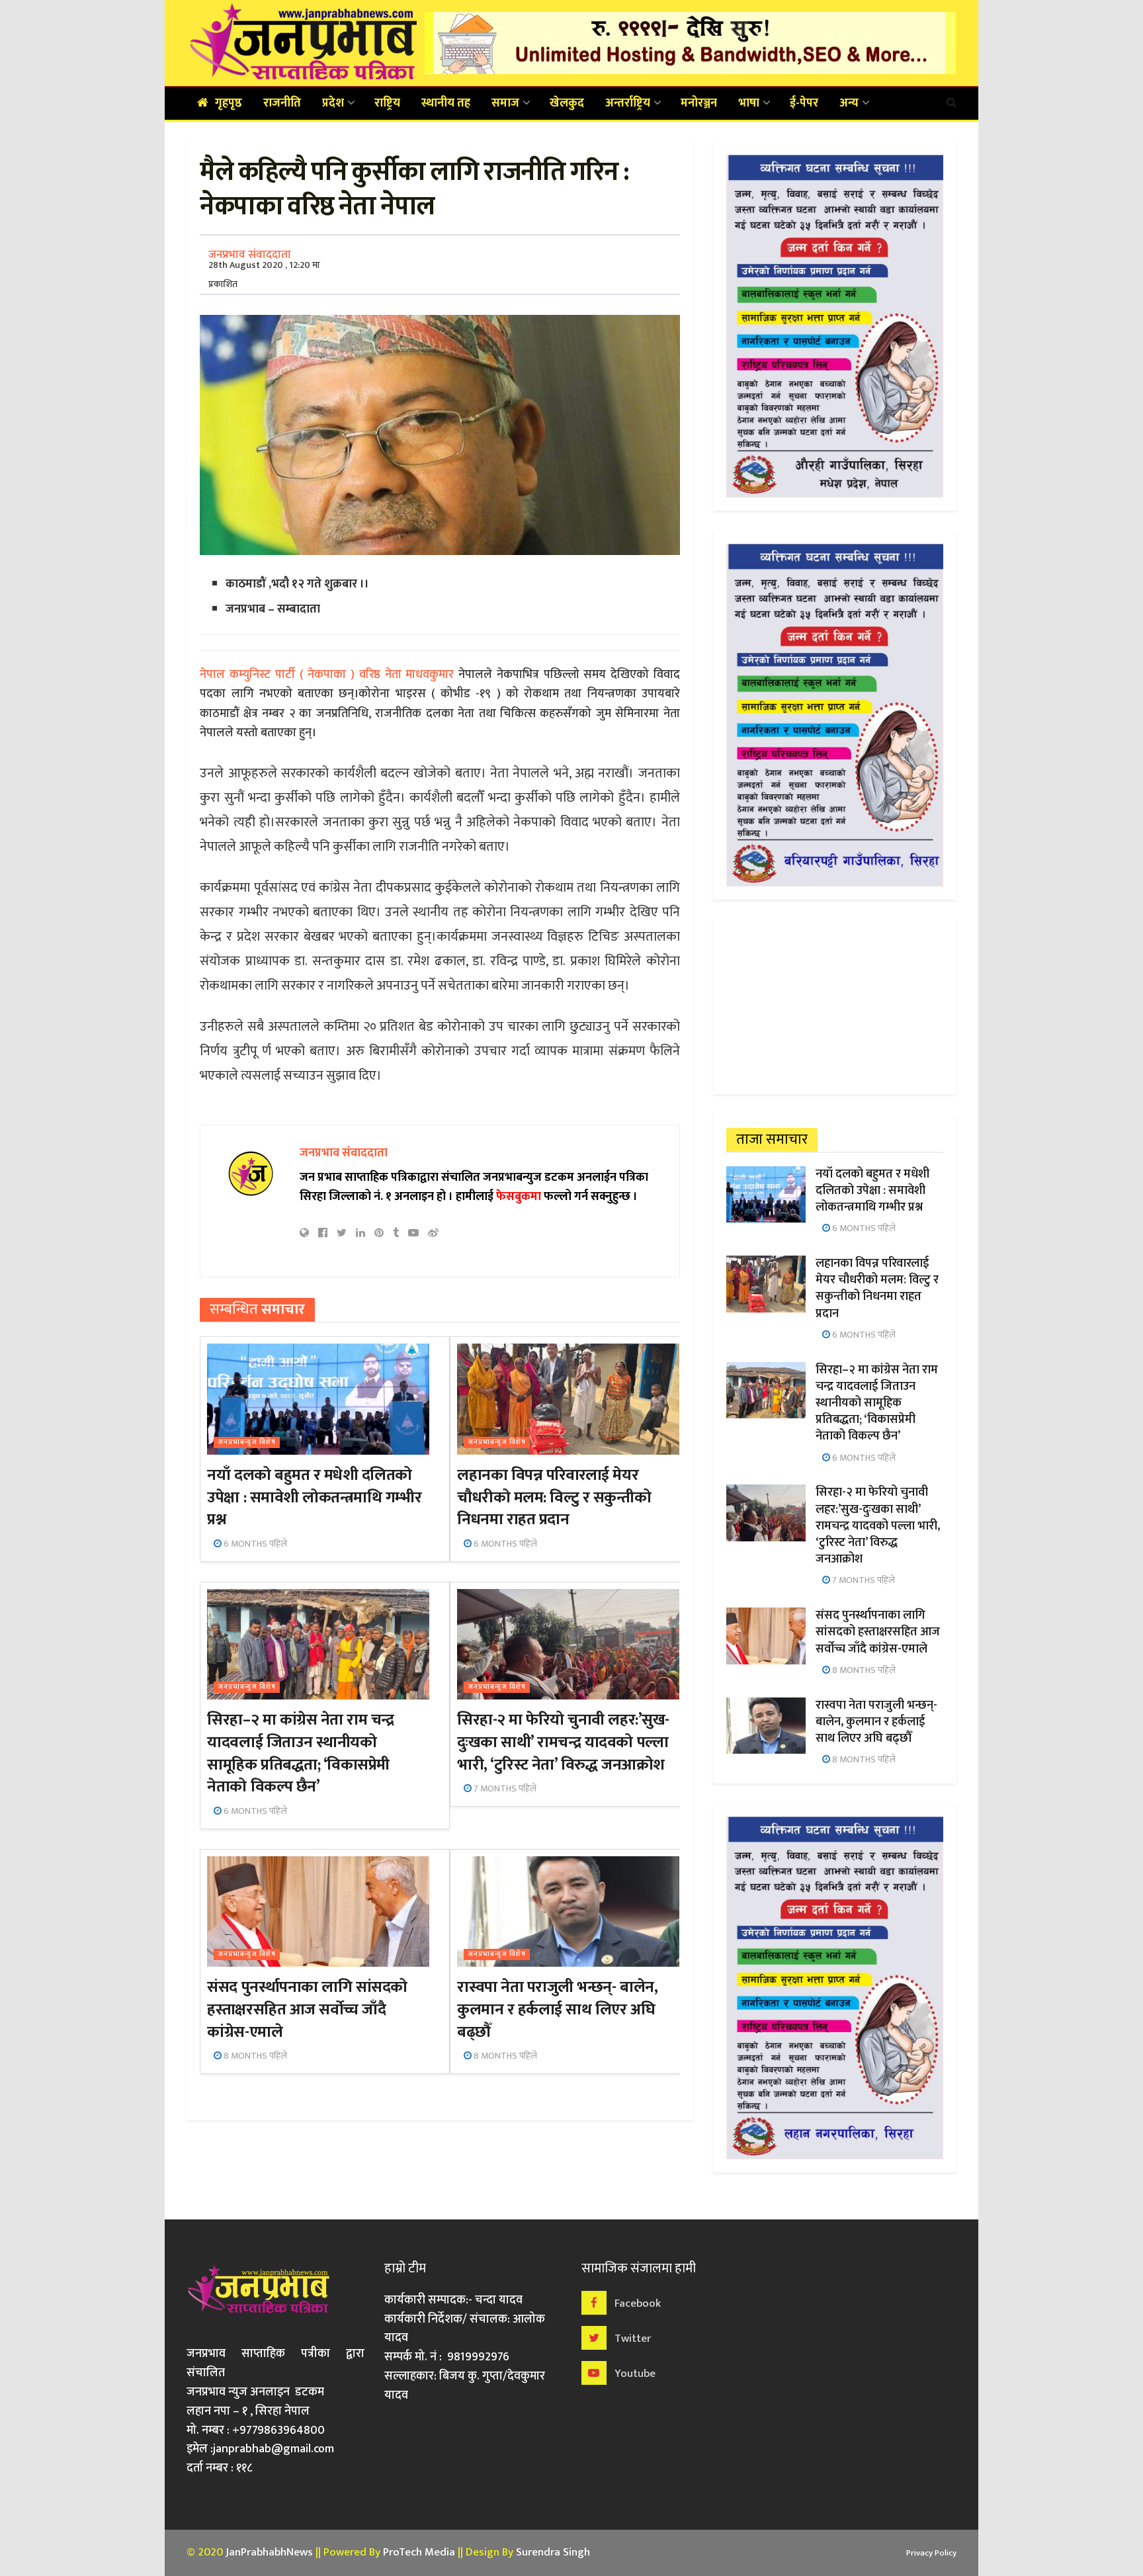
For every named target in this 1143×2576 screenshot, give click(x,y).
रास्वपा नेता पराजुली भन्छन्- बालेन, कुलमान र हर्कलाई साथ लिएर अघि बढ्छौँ (557, 2009)
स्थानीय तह (446, 103)
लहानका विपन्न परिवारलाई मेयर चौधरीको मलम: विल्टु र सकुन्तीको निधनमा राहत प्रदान (554, 1497)
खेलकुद (567, 103)
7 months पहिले (504, 1788)
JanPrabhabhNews (269, 2552)
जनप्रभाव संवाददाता (250, 255)
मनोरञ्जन (699, 103)
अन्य (849, 103)
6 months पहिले (254, 1544)
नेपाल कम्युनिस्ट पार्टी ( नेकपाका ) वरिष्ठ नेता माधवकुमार (329, 675)
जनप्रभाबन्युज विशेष (247, 1442)
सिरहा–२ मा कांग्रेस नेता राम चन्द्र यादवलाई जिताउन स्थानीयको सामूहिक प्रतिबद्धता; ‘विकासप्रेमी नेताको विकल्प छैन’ (300, 1753)
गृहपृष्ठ (229, 103)
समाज (505, 103)
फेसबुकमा (519, 1197)
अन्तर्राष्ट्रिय (628, 103)
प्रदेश (333, 103)
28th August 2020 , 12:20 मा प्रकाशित (264, 275)
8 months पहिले (254, 2056)
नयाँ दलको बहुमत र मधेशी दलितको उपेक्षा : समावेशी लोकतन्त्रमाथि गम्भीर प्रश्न (314, 1497)
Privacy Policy (931, 2553)
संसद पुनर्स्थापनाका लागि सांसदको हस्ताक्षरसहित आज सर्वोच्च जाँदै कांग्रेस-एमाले (307, 2009)
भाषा (749, 103)
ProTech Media (419, 2552)
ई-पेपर (804, 103)
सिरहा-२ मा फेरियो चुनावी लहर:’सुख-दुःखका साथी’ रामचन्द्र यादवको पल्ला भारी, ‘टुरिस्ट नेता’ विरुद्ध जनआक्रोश (563, 1742)
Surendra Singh (553, 2552)
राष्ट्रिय (387, 103)
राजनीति (282, 103)
